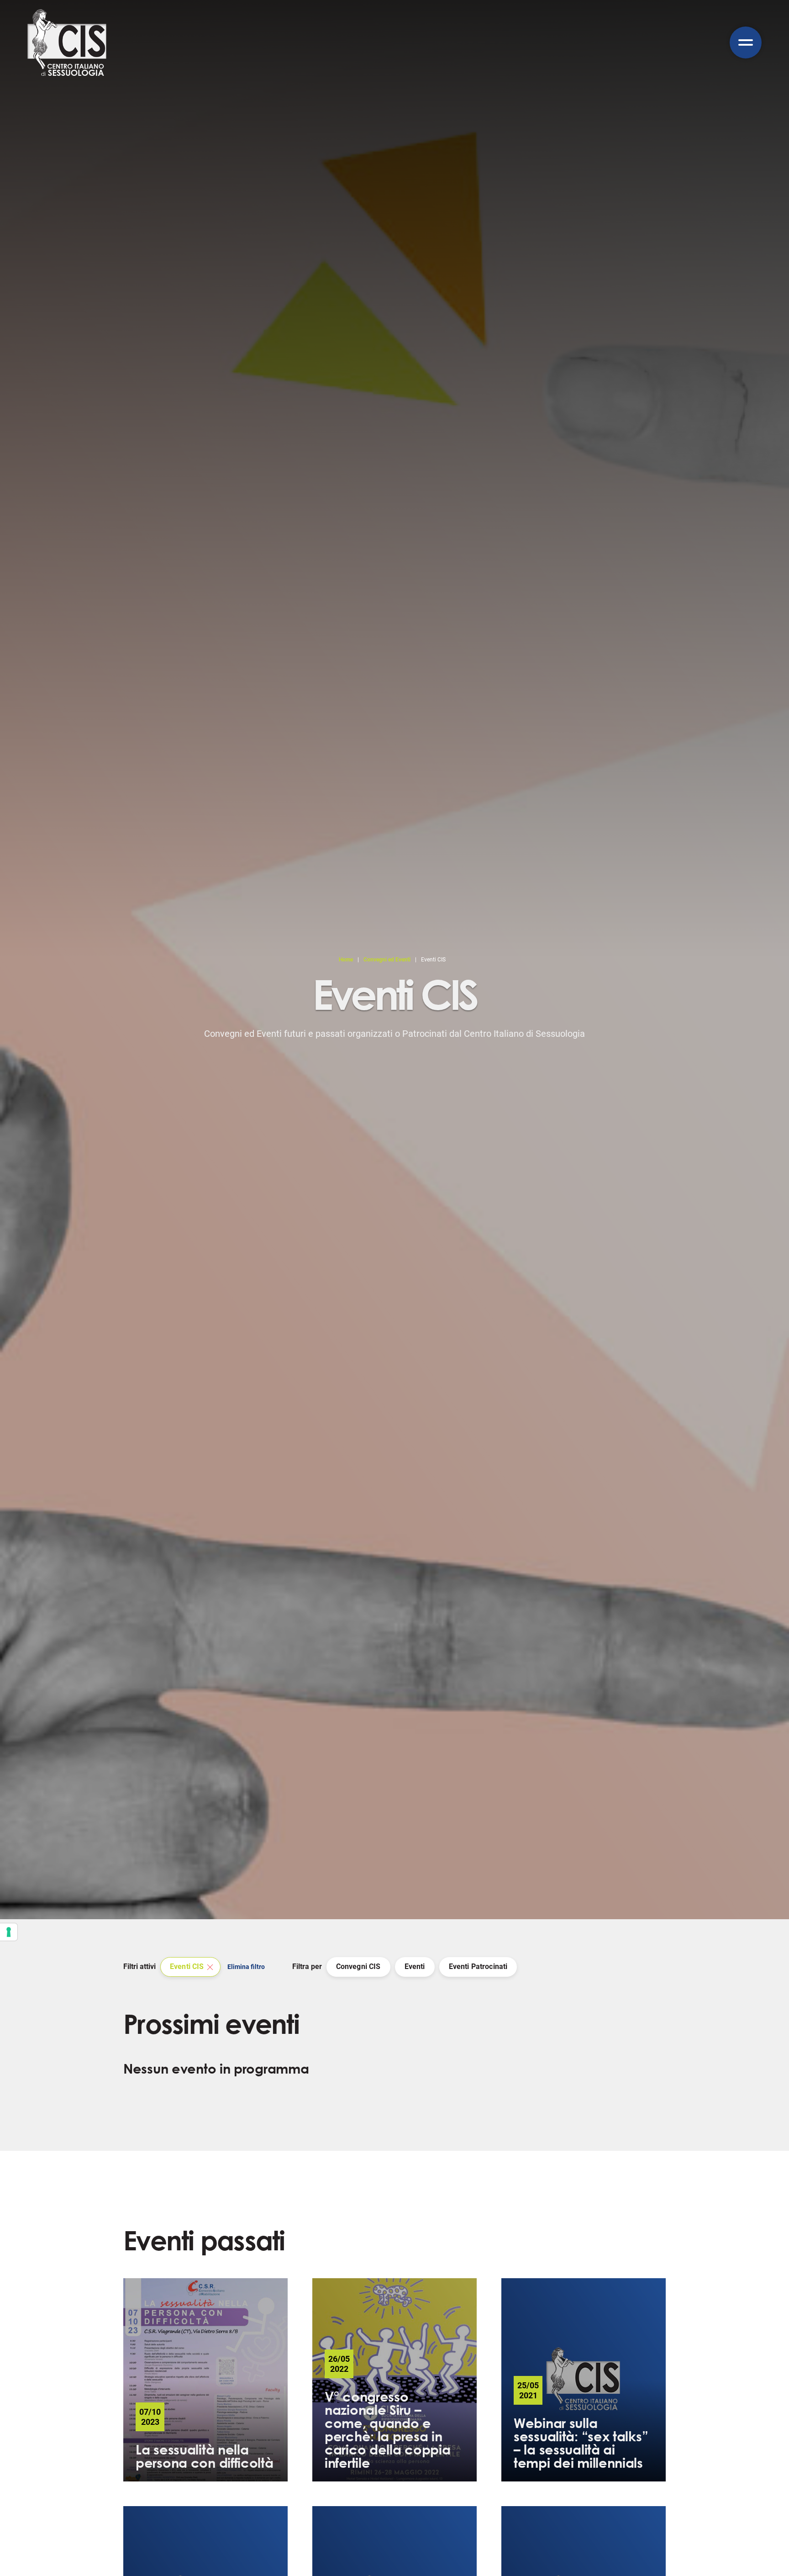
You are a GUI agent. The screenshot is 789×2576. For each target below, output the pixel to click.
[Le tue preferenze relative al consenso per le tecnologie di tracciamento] (9, 1932)
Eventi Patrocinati (478, 1966)
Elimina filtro (246, 1967)
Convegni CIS (358, 1966)
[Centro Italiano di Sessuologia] (67, 42)
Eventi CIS (187, 1966)
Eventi (415, 1966)
